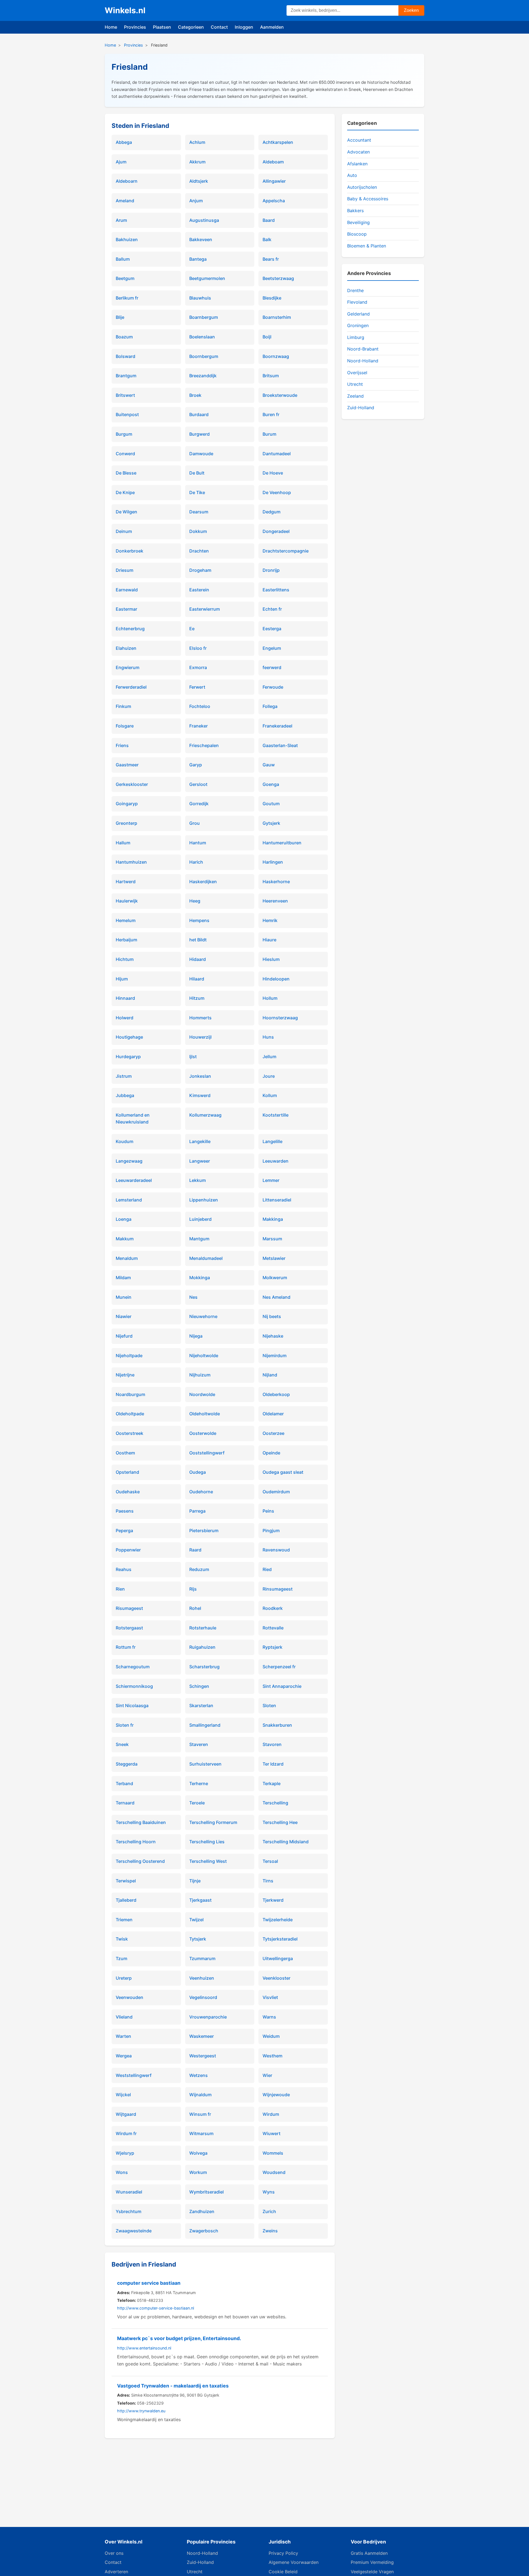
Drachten (199, 551)
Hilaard (197, 979)
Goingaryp (127, 804)
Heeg (195, 901)
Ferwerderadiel (131, 687)
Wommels (273, 2153)
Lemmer (271, 1180)
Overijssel (357, 373)
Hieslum (271, 959)
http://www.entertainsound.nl (144, 2348)
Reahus (124, 1569)
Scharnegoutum (133, 1667)
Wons (122, 2172)
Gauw (269, 765)
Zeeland (355, 396)
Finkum (123, 706)
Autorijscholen (362, 187)
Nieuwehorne (203, 1316)
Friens (122, 745)
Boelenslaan (202, 337)
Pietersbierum (204, 1530)
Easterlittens (276, 590)
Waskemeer (202, 2036)
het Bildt (198, 940)
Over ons (114, 2553)
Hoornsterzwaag (280, 1018)
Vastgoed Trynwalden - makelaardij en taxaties (173, 2386)
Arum (121, 220)
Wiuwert (272, 2133)
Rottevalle (273, 1628)
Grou (195, 823)
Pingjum (271, 1530)
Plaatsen (162, 27)
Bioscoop (357, 234)
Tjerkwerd (273, 1900)
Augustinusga (204, 220)
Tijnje (195, 1881)
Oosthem (125, 1453)
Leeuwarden (276, 1161)
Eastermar (126, 609)
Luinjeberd (200, 1219)
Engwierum (128, 667)
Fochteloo (200, 706)
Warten (123, 2036)
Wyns (269, 2192)
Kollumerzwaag (205, 1115)
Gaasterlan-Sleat (280, 745)
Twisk (122, 1939)
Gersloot (198, 784)
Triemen (124, 1920)
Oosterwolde (203, 1433)
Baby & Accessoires (368, 199)
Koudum (125, 1141)
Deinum (124, 531)
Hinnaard (125, 998)
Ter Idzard (273, 1764)
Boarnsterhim (277, 317)
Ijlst (193, 1057)
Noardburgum (130, 1394)
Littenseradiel (277, 1200)
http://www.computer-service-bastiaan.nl (156, 2308)
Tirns (268, 1881)
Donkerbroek (129, 551)
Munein (124, 1297)
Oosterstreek (129, 1433)
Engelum (272, 648)
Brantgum (126, 376)
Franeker (199, 726)
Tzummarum (202, 1958)
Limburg (356, 337)
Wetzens (199, 2075)
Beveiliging (358, 222)
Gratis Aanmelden (369, 2553)
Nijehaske (273, 1336)
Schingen (199, 1686)
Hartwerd (126, 882)
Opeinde (271, 1453)
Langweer (200, 1161)
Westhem (272, 2056)
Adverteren (116, 2572)
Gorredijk (199, 804)
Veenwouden (129, 1997)
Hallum (123, 843)
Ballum (123, 259)
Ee (192, 629)
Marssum (272, 1239)
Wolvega (198, 2153)
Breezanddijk (203, 376)
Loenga (124, 1219)
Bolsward (125, 356)
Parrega (197, 1511)
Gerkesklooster (132, 784)
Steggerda (127, 1764)
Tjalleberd (126, 1900)
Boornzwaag (276, 356)
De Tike (197, 492)
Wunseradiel (129, 2192)
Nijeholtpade (129, 1356)
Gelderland (358, 314)
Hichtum (125, 959)
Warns (269, 2017)
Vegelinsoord (203, 1997)
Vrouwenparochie (208, 2017)
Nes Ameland (276, 1297)
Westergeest (203, 2056)
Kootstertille (276, 1115)
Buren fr (271, 414)
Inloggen (244, 27)
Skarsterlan (201, 1705)
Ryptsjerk (272, 1647)
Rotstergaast (129, 1628)
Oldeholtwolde (205, 1414)
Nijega (196, 1336)
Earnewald (127, 590)
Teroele (197, 1803)
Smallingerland (205, 1725)
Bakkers (355, 211)
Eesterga (272, 629)
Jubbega (125, 1095)
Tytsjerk (198, 1939)
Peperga (124, 1530)
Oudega (198, 1472)
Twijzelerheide (278, 1920)
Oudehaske (128, 1492)
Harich (196, 862)
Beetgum (125, 278)
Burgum (124, 434)
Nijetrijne (125, 1375)
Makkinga (273, 1219)
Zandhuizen (202, 2211)
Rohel (195, 1608)
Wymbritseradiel (207, 2192)
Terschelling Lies (207, 1842)
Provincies (135, 27)
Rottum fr (126, 1647)
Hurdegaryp (128, 1057)
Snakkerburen (277, 1725)
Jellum (269, 1057)
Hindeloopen (276, 979)
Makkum (125, 1239)
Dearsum (199, 512)
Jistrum (124, 1076)
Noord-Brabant (363, 349)
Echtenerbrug (130, 629)
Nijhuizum (200, 1375)
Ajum (121, 162)
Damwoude (201, 454)
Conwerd (125, 454)
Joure (269, 1076)
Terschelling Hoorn (136, 1842)
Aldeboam (273, 162)
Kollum (270, 1095)
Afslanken (357, 164)
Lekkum (198, 1180)
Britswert (125, 395)
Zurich (269, 2211)
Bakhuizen (127, 239)
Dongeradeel (276, 531)
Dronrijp (271, 570)
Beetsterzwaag (278, 278)
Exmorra (198, 667)
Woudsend (274, 2172)
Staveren (199, 1744)
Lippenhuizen (204, 1200)
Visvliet (270, 1997)
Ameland (125, 201)
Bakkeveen (201, 239)
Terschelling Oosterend (140, 1861)
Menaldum (127, 1258)
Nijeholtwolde (204, 1356)
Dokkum (198, 531)
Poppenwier (128, 1550)
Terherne (199, 1783)
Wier (267, 2075)
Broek (195, 395)
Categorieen (191, 27)
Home (111, 27)
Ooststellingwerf (207, 1453)
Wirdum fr (126, 2133)
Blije (120, 317)
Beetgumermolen (207, 278)
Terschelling (275, 1803)
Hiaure (269, 940)
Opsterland (127, 1472)
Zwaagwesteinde (134, 2231)
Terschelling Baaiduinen (141, 1822)
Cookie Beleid (283, 2572)
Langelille (272, 1141)
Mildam (123, 1278)
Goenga (271, 784)
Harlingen (273, 862)
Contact (219, 27)
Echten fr (272, 609)
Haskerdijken (203, 882)
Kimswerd (200, 1095)
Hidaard (198, 959)
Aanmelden (272, 27)
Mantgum (199, 1239)
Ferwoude (273, 687)
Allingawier (274, 181)
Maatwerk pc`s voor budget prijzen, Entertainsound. (179, 2338)
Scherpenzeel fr (279, 1667)
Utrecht (355, 384)
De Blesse (126, 473)
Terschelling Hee (280, 1822)
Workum (198, 2172)
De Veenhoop (277, 492)
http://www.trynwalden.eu (141, 2411)
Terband (124, 1783)
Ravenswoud (276, 1550)
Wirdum (271, 2114)
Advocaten (358, 152)
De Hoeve (273, 473)
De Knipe (125, 492)
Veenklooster (276, 1978)
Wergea (124, 2056)
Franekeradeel (277, 726)
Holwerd (125, 1018)
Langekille (200, 1141)
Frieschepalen (204, 745)
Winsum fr (200, 2114)
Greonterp (126, 823)
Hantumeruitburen (282, 843)
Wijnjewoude (276, 2095)
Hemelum (126, 920)
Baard (269, 220)
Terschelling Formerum (213, 1822)
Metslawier (274, 1258)
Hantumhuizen (131, 862)
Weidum (271, 2036)
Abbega (124, 142)
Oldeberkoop (276, 1394)
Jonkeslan (200, 1076)
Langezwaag (129, 1161)
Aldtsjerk (199, 181)
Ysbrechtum (129, 2211)
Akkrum (197, 162)
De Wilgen (126, 512)
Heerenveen (275, 901)
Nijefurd (124, 1336)
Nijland (270, 1375)
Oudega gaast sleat (283, 1472)
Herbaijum (126, 940)
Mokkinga (200, 1278)
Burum (269, 434)
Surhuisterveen (205, 1764)
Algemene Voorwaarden (294, 2562)
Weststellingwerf (134, 2075)
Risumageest (129, 1608)
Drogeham (200, 570)
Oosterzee (273, 1433)
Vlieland (124, 2017)
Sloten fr (125, 1725)
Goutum (271, 804)
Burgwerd (199, 434)
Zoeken (411, 10)
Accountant (359, 140)
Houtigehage (129, 1037)
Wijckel (123, 2095)
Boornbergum (204, 356)
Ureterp (124, 1978)
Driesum (125, 570)
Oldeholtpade (130, 1414)
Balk (267, 239)
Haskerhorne (276, 882)
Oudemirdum (276, 1492)
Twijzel (196, 1920)
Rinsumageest (278, 1589)
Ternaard (125, 1803)
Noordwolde (202, 1394)
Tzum (122, 1958)
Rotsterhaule (203, 1628)
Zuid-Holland (361, 408)
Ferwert (197, 687)
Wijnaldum (200, 2095)
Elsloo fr (198, 648)
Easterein (199, 590)
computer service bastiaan (149, 2283)
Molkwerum (275, 1278)
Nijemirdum (275, 1356)
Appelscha (274, 201)
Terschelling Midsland (286, 1842)
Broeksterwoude (280, 395)
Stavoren (272, 1744)
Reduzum (199, 1569)
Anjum (196, 201)
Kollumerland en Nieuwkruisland (133, 1119)
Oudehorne (201, 1492)
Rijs (193, 1589)
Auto (352, 175)
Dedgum (272, 512)
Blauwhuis (200, 298)
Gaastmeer (127, 765)
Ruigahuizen (202, 1647)
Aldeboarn (127, 181)
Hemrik (270, 920)
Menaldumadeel (206, 1258)
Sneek (122, 1744)
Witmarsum (201, 2133)
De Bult (197, 473)
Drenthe (355, 290)
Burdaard (199, 414)
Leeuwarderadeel (134, 1180)
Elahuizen (126, 648)
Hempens (199, 920)
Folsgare (125, 726)
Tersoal (270, 1861)
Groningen (358, 325)
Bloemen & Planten (367, 246)
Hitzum (197, 998)
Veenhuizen (202, 1978)
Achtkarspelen (278, 142)
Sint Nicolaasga (132, 1705)
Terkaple (272, 1783)
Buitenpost (127, 414)
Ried (267, 1569)
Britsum (271, 376)
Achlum (197, 142)
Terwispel (126, 1881)
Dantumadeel (277, 454)
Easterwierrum (205, 609)
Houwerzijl (200, 1037)
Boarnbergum (204, 317)
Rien (120, 1589)
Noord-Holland (363, 361)
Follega (270, 706)
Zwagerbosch (204, 2231)
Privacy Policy (283, 2553)
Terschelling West (208, 1861)
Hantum (198, 843)
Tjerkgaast (200, 1900)
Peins (268, 1511)
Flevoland (357, 302)
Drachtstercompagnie (286, 551)
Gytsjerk (271, 823)
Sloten (269, 1705)
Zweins (270, 2231)
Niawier (124, 1316)
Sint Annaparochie (282, 1686)
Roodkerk (273, 1608)
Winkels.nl (125, 10)
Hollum (270, 998)
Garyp (196, 765)
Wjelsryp (125, 2153)
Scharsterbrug (204, 1667)
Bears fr (271, 259)
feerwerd (272, 667)
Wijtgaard (126, 2114)
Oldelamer (273, 1414)
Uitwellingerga (278, 1958)
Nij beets (272, 1316)
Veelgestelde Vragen (372, 2572)
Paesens (125, 1511)
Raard (195, 1550)
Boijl (267, 337)
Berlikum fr (127, 298)
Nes (193, 1297)
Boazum (124, 337)
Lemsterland (129, 1200)
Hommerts (200, 1018)
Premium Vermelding (372, 2562)
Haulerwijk (127, 901)
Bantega (198, 259)
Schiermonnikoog (134, 1686)
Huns (268, 1037)
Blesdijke (272, 298)
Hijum (122, 979)
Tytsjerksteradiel (280, 1939)
